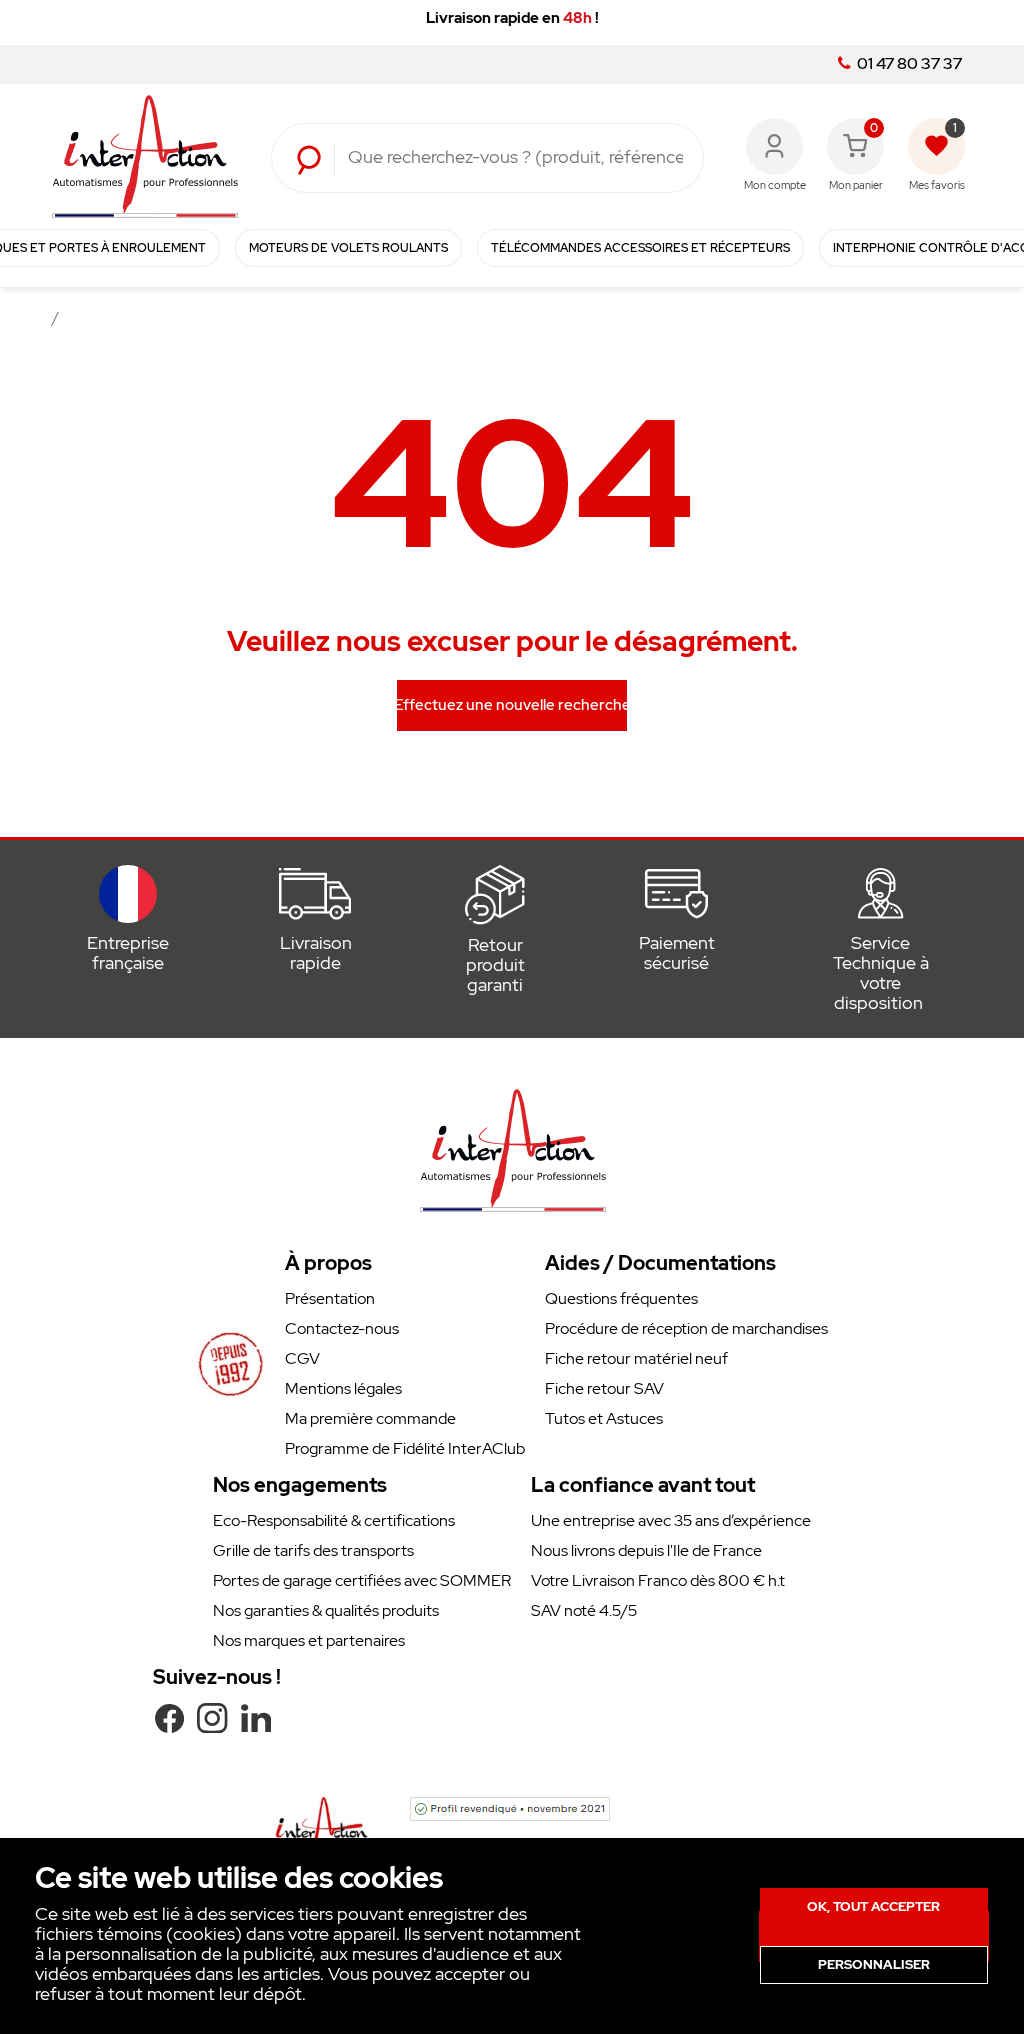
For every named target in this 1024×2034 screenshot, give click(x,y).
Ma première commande (370, 1418)
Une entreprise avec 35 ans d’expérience (671, 1520)
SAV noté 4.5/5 (584, 1610)
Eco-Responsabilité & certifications (334, 1520)
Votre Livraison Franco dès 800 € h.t (658, 1580)
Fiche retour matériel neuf (636, 1358)
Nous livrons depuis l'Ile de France (646, 1550)
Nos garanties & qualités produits (326, 1610)
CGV (302, 1358)
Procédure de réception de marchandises (686, 1328)
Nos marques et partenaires (309, 1640)
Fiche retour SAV (604, 1388)
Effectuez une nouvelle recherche (512, 705)
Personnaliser (874, 1964)
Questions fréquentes (621, 1298)
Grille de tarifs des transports (313, 1550)
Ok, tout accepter (873, 1906)
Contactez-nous (342, 1328)
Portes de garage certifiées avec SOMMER (362, 1580)
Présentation (330, 1298)
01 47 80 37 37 (908, 64)
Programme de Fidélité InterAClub (405, 1448)
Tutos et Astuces (604, 1418)
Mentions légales (343, 1388)
